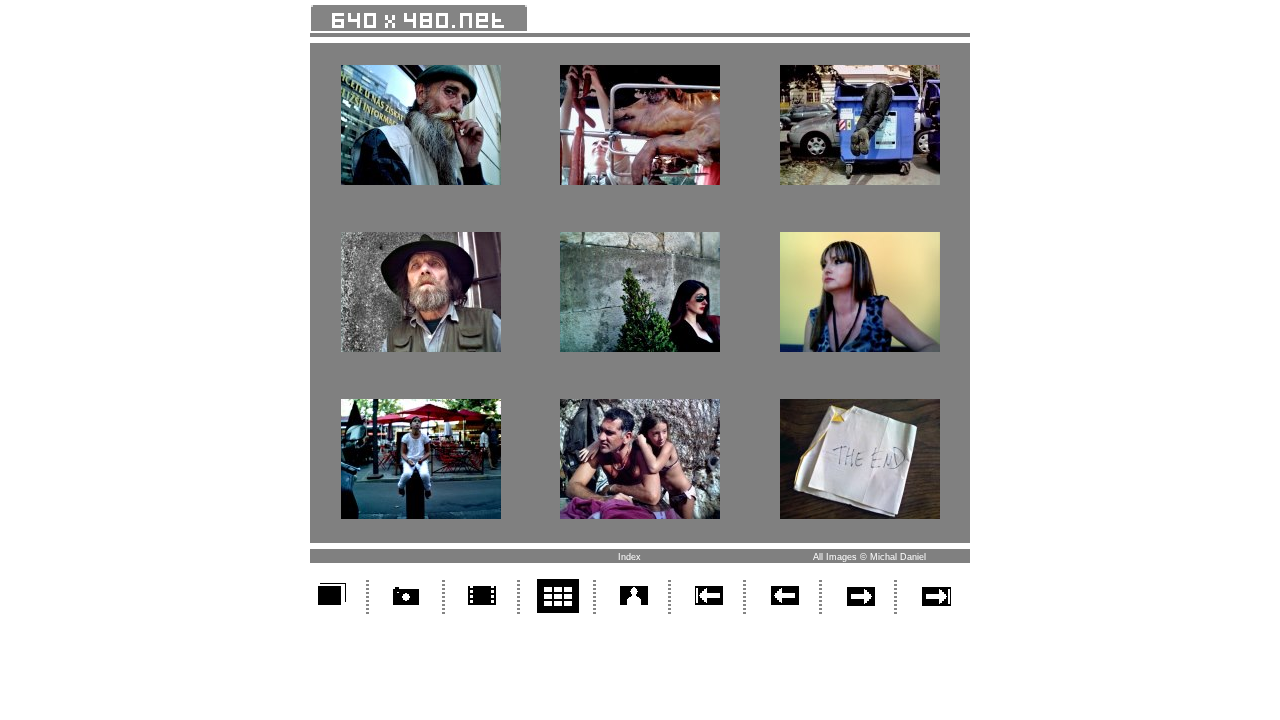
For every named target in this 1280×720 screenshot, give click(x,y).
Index (629, 557)
